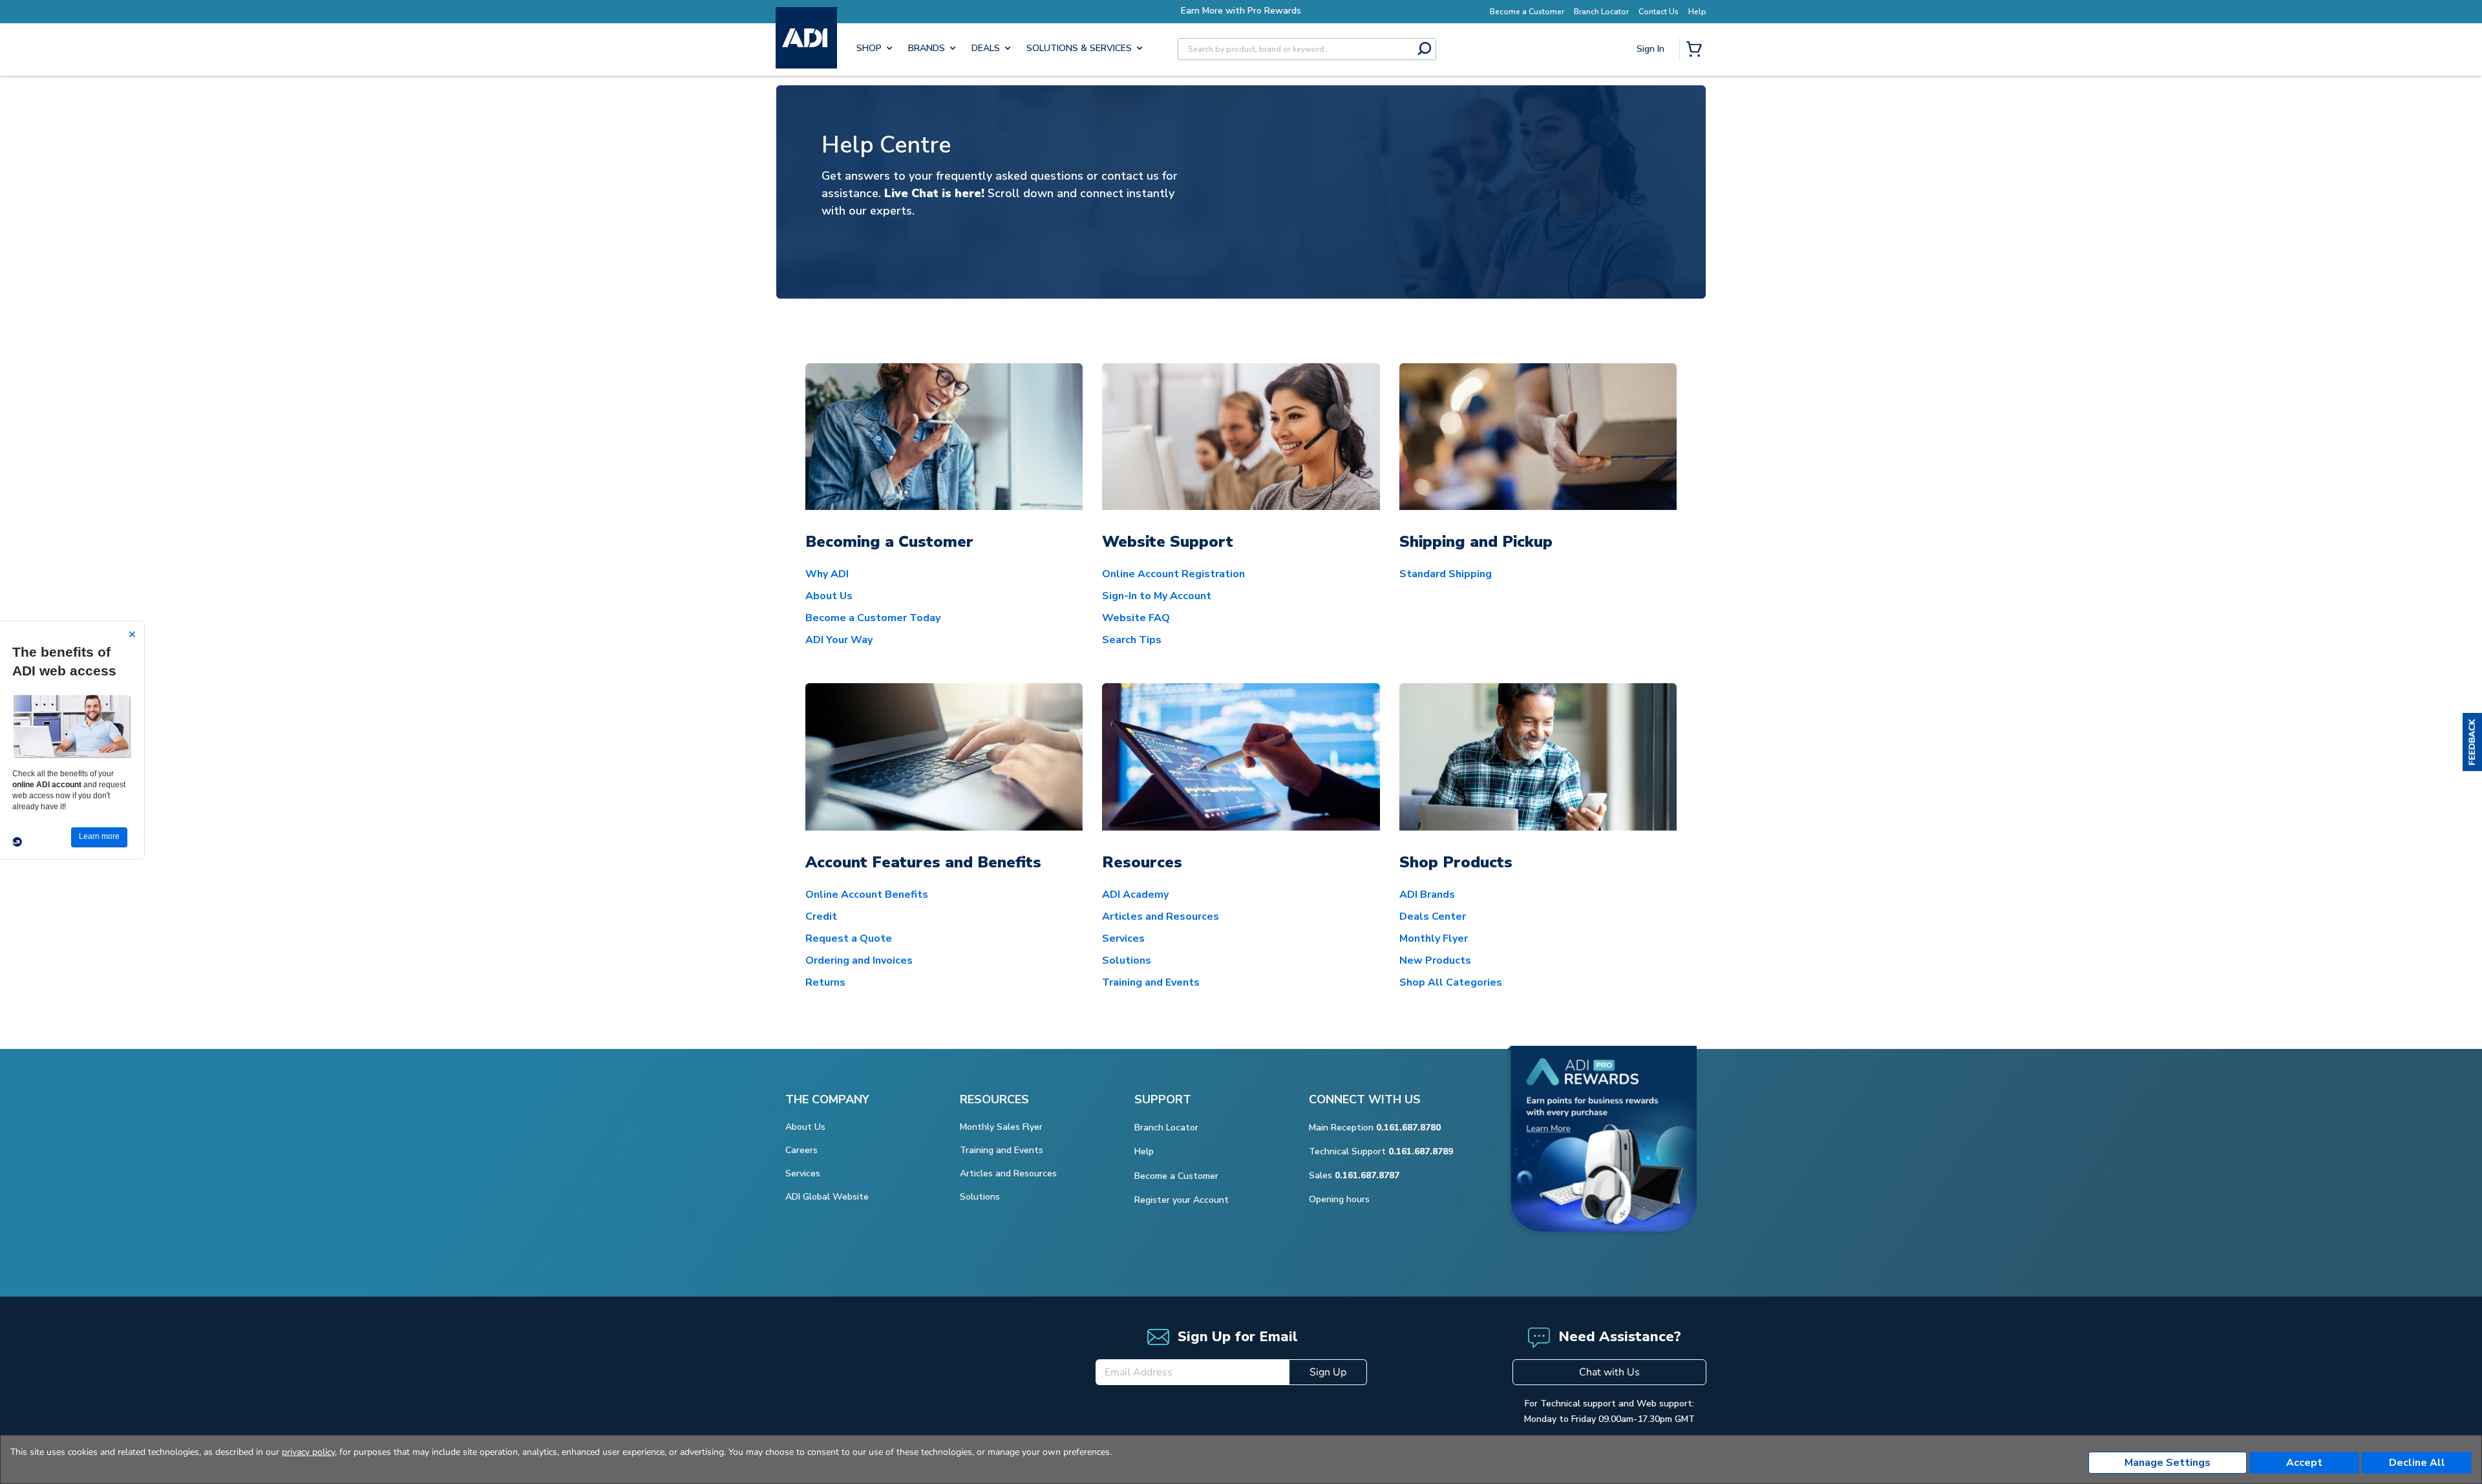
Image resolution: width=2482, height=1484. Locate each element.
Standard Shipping (1446, 574)
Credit (821, 917)
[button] (2472, 742)
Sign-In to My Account (1157, 596)
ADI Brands (1427, 895)
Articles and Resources (1161, 917)
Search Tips (1132, 640)
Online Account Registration (1173, 574)
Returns (825, 982)
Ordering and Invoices (859, 960)
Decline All (2417, 1463)
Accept (2304, 1463)
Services (1123, 938)
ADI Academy (1135, 895)
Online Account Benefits (867, 895)
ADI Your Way (839, 640)
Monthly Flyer (1434, 938)
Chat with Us (1609, 1372)
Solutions (1127, 960)
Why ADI (827, 574)
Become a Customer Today (873, 618)
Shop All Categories (1451, 982)
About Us (829, 596)
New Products (1435, 960)
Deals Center (1433, 917)
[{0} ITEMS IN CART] (1697, 50)
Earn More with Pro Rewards (1241, 11)
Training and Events (1151, 982)
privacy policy (308, 1452)
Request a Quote (849, 938)
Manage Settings (2168, 1463)
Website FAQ (1136, 618)
